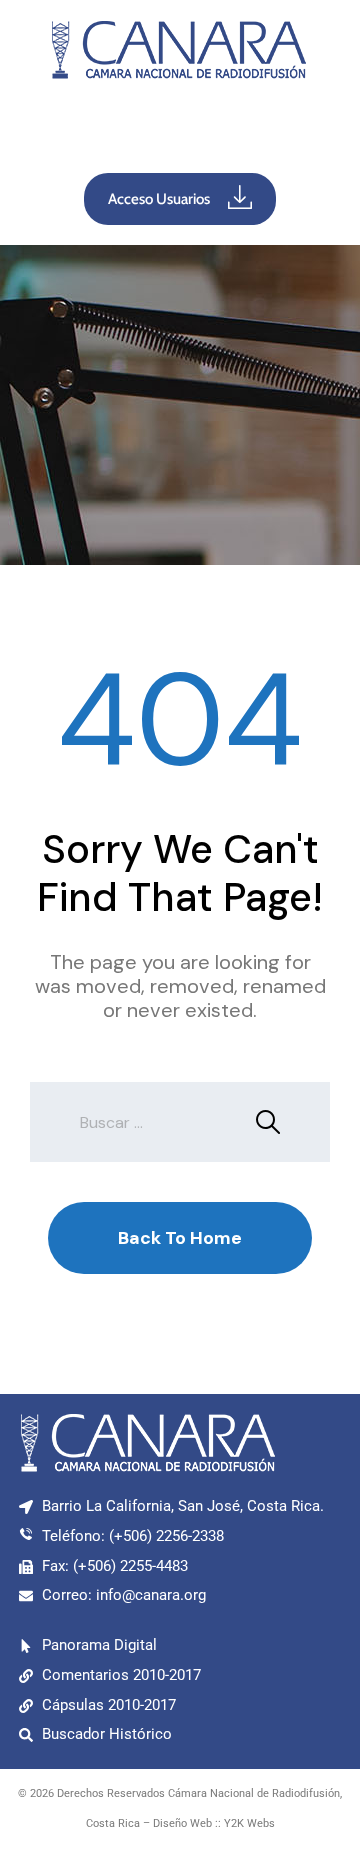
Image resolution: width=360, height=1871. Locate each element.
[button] (180, 131)
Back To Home (180, 1238)
